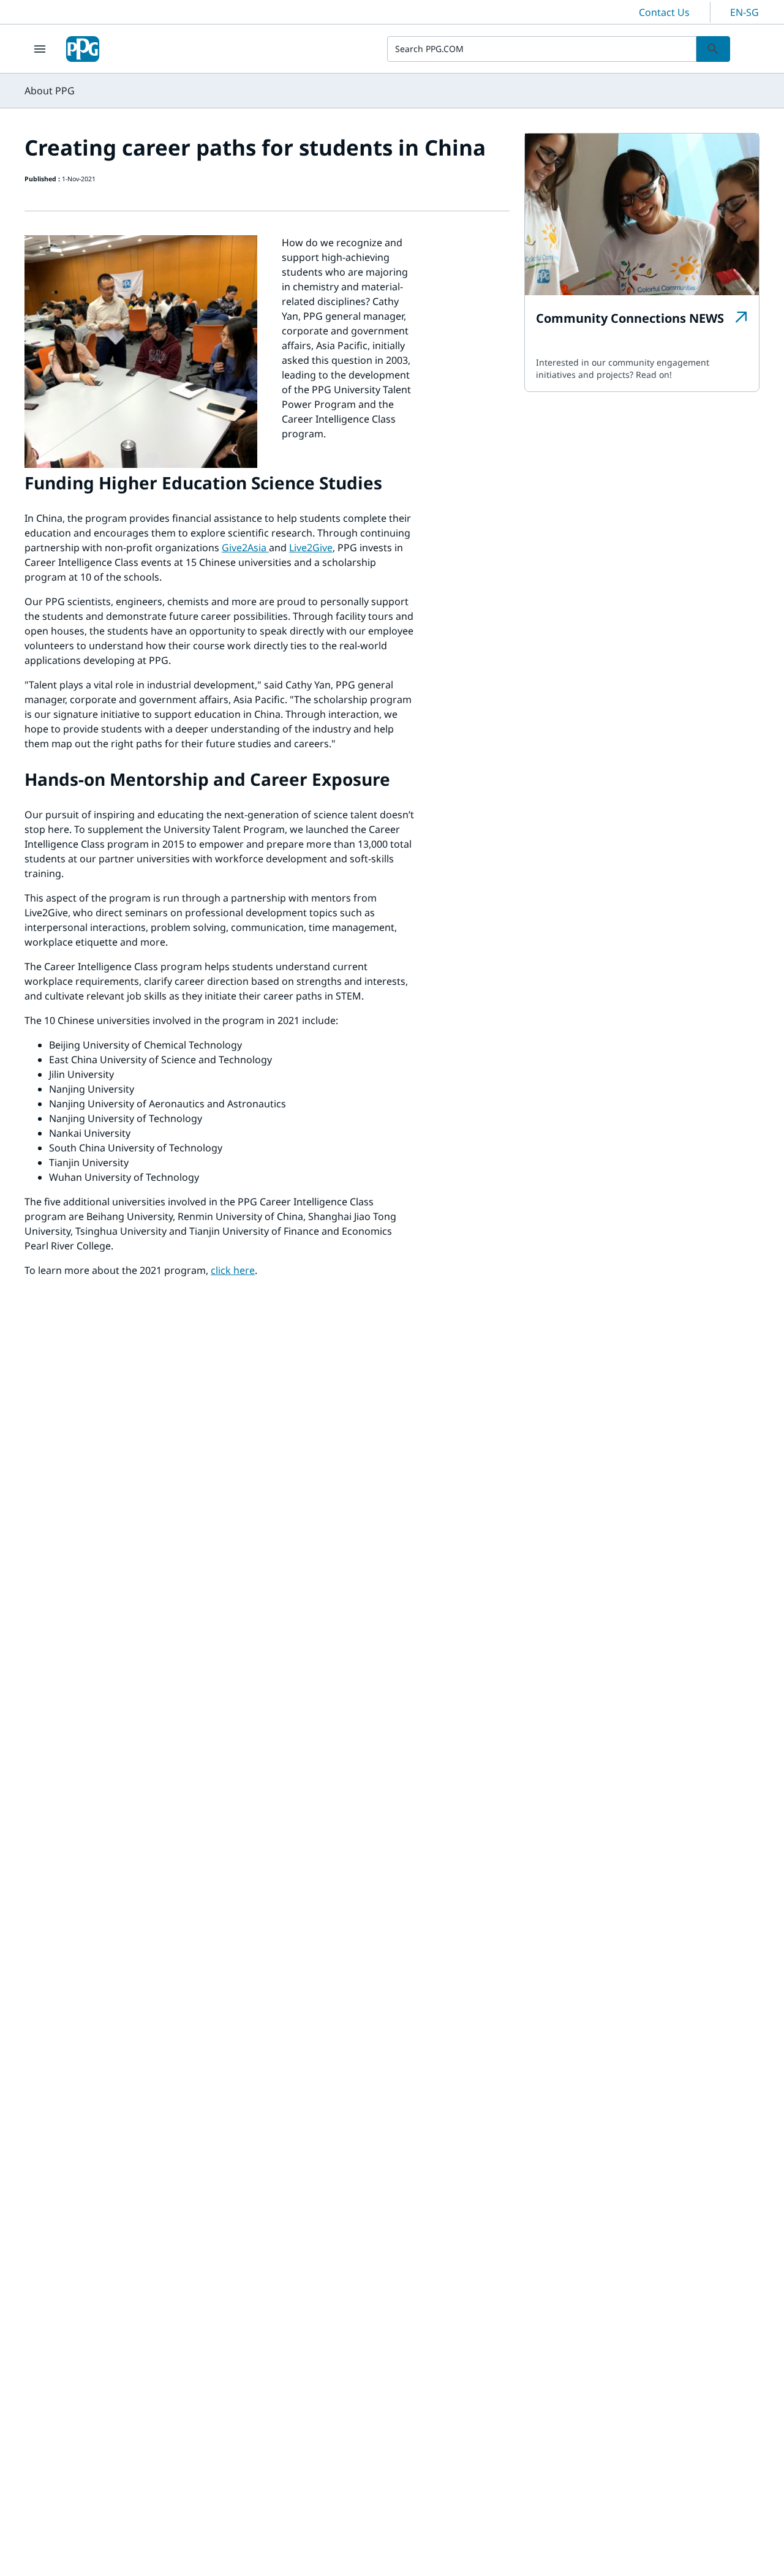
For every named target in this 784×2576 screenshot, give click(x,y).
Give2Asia (244, 548)
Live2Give (311, 548)
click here (233, 1270)
